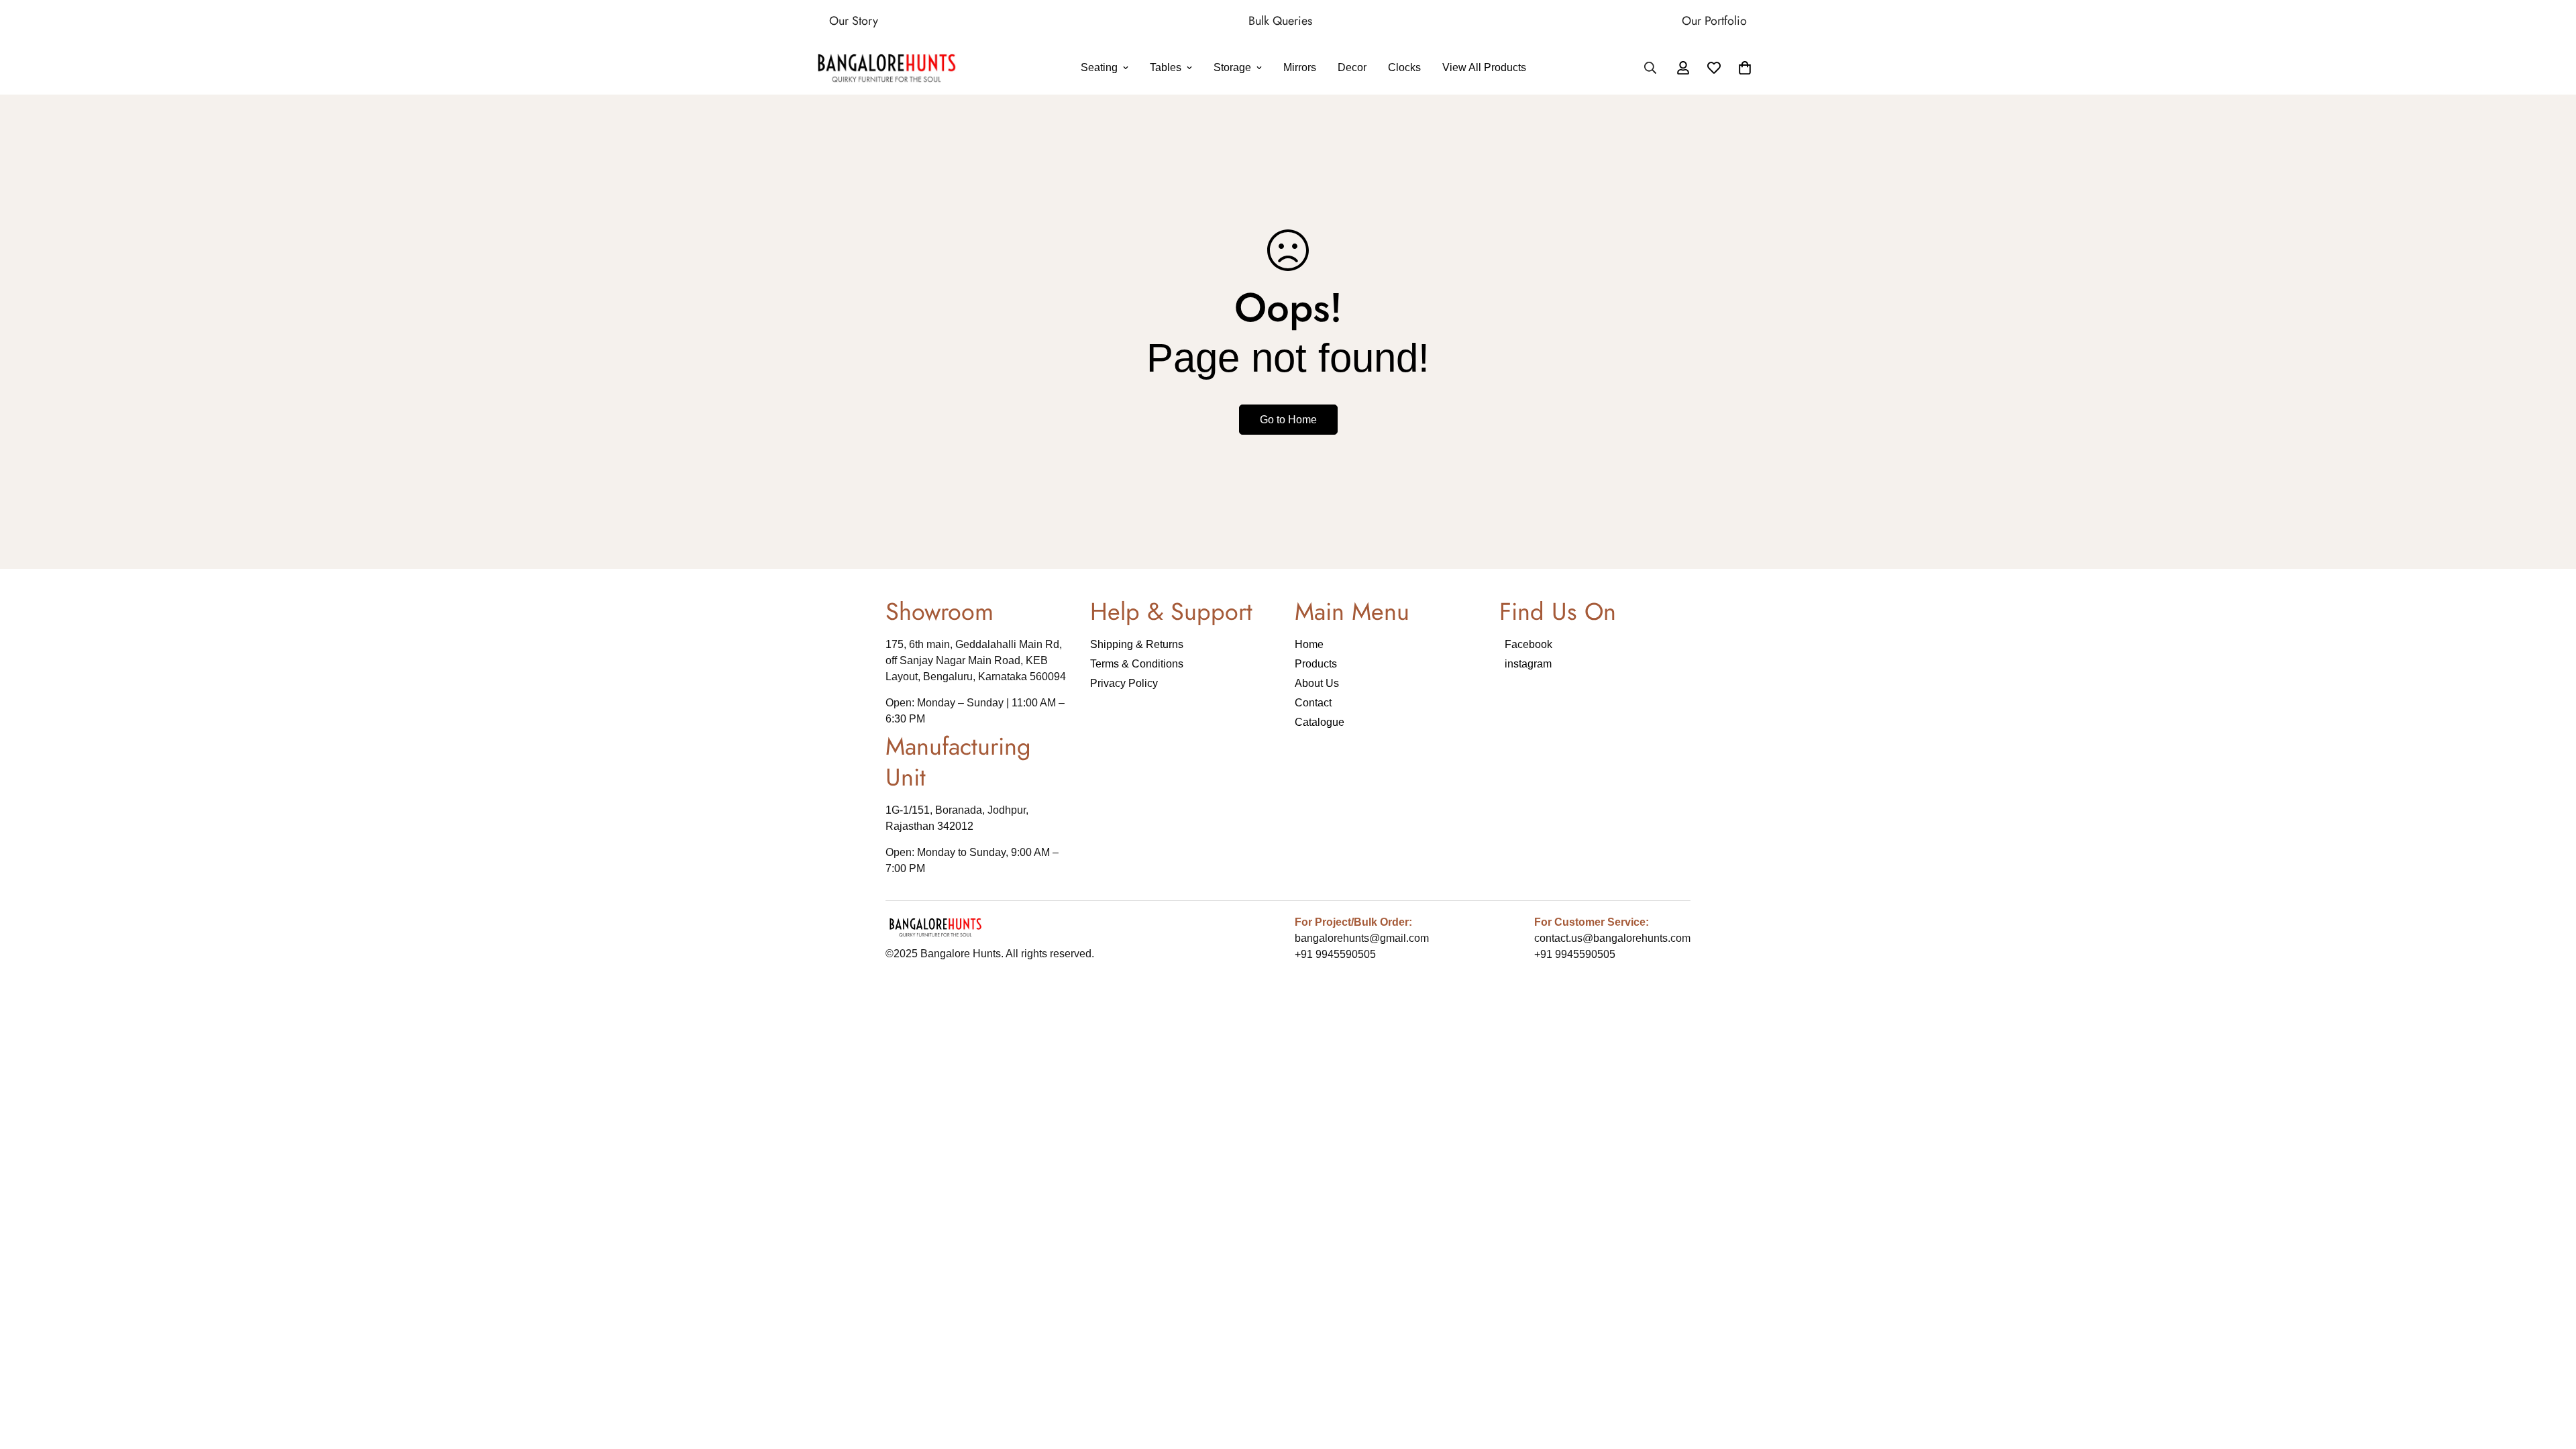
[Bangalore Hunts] (887, 68)
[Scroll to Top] (2550, 1376)
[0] (1745, 68)
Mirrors (1300, 68)
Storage (1232, 68)
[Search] (1650, 68)
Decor (1352, 68)
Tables (1166, 68)
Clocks (1404, 68)
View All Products (1484, 68)
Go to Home (1288, 420)
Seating (1099, 68)
